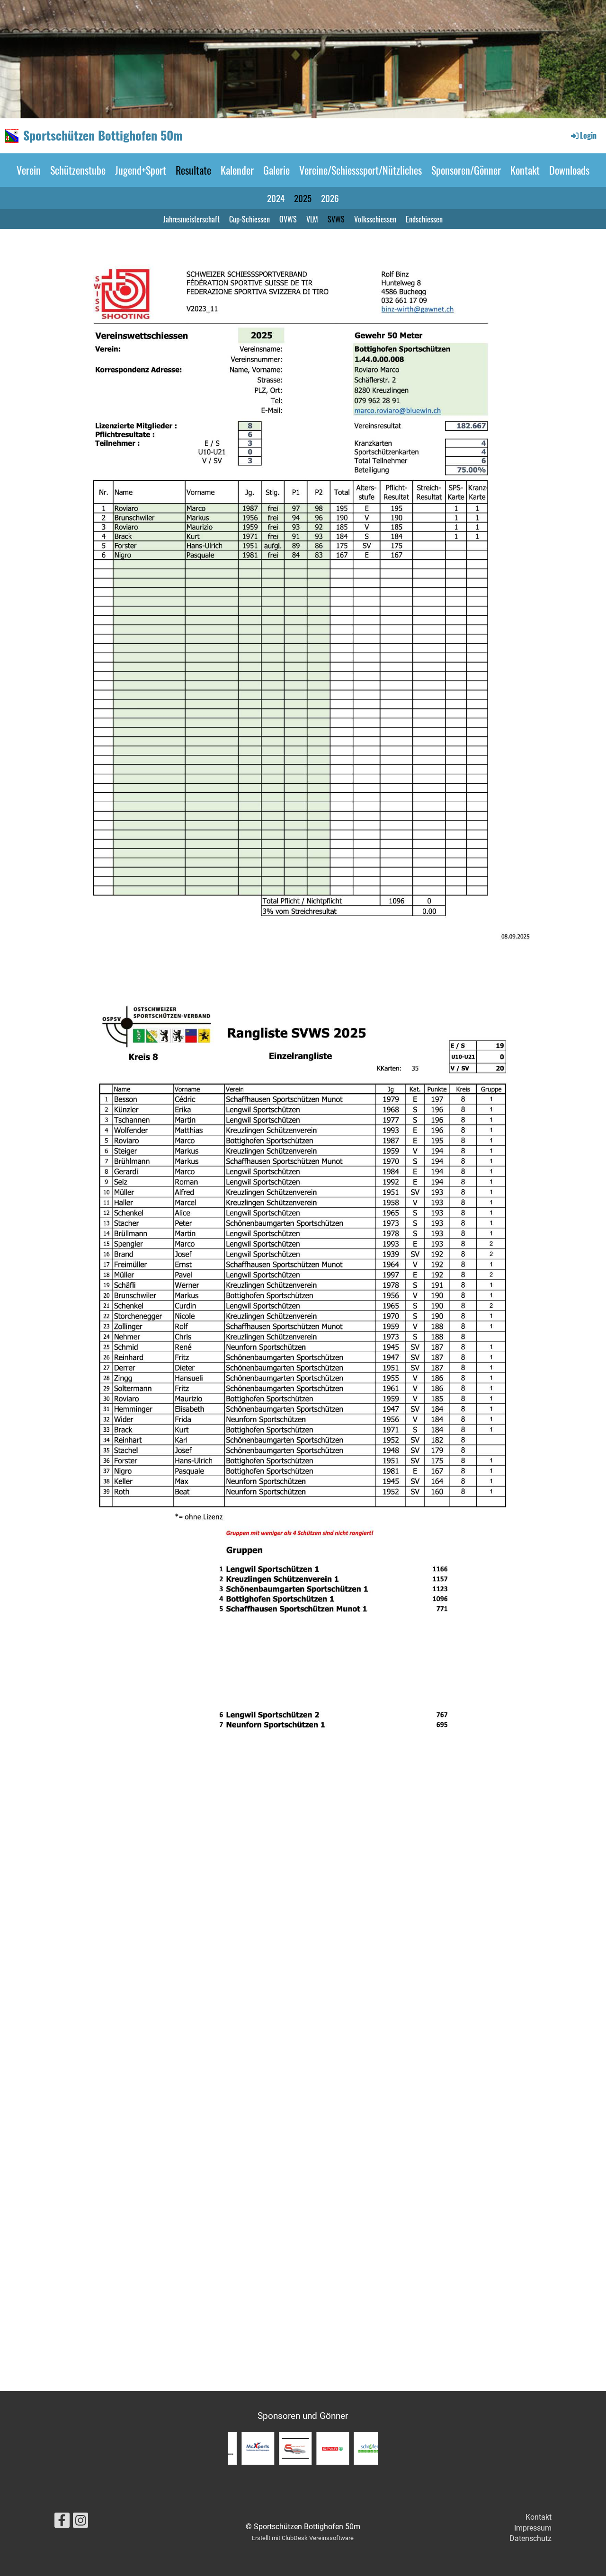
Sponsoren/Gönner (466, 170)
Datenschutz (530, 2538)
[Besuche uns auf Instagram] (80, 2523)
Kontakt (525, 170)
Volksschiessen (375, 219)
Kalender (237, 170)
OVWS (288, 219)
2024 (276, 198)
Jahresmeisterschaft (192, 219)
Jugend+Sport (141, 170)
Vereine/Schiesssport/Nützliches (361, 170)
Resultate (193, 170)
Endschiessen (424, 219)
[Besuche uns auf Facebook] (62, 2523)
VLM (312, 219)
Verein (29, 170)
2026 (330, 198)
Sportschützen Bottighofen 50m (103, 135)
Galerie (276, 170)
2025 (303, 198)
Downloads (569, 170)
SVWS (336, 219)
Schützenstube (78, 170)
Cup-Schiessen (250, 219)
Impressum (533, 2528)
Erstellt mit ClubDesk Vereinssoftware (303, 2538)
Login (588, 135)
